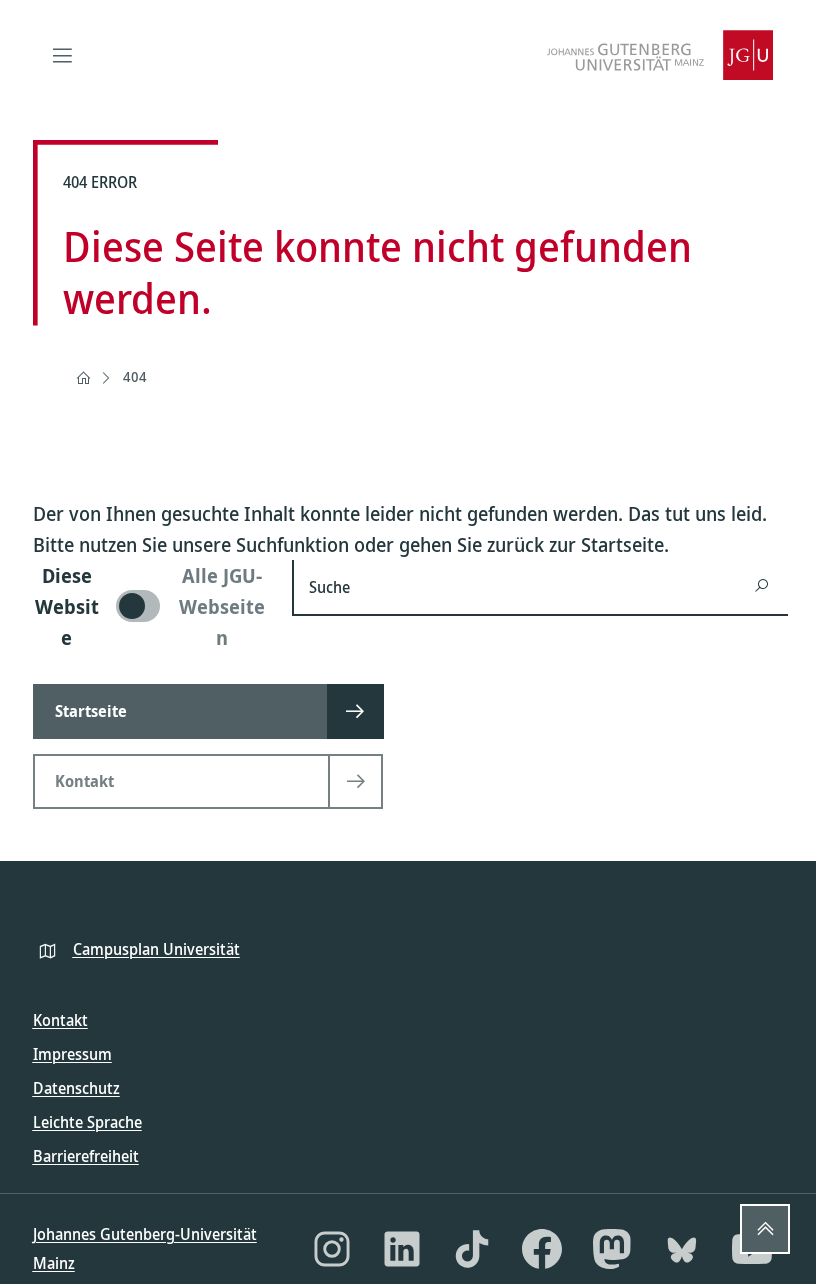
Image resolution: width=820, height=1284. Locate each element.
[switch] (151, 606)
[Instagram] (332, 1249)
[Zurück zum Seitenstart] (765, 1229)
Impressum (72, 1054)
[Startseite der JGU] (660, 55)
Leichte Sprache (87, 1122)
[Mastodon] (612, 1249)
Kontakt (60, 1020)
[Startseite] (83, 378)
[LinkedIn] (402, 1249)
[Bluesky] (682, 1249)
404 (135, 376)
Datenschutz (76, 1088)
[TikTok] (472, 1249)
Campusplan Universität (156, 949)
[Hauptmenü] (63, 55)
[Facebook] (542, 1249)
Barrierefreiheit (86, 1156)
